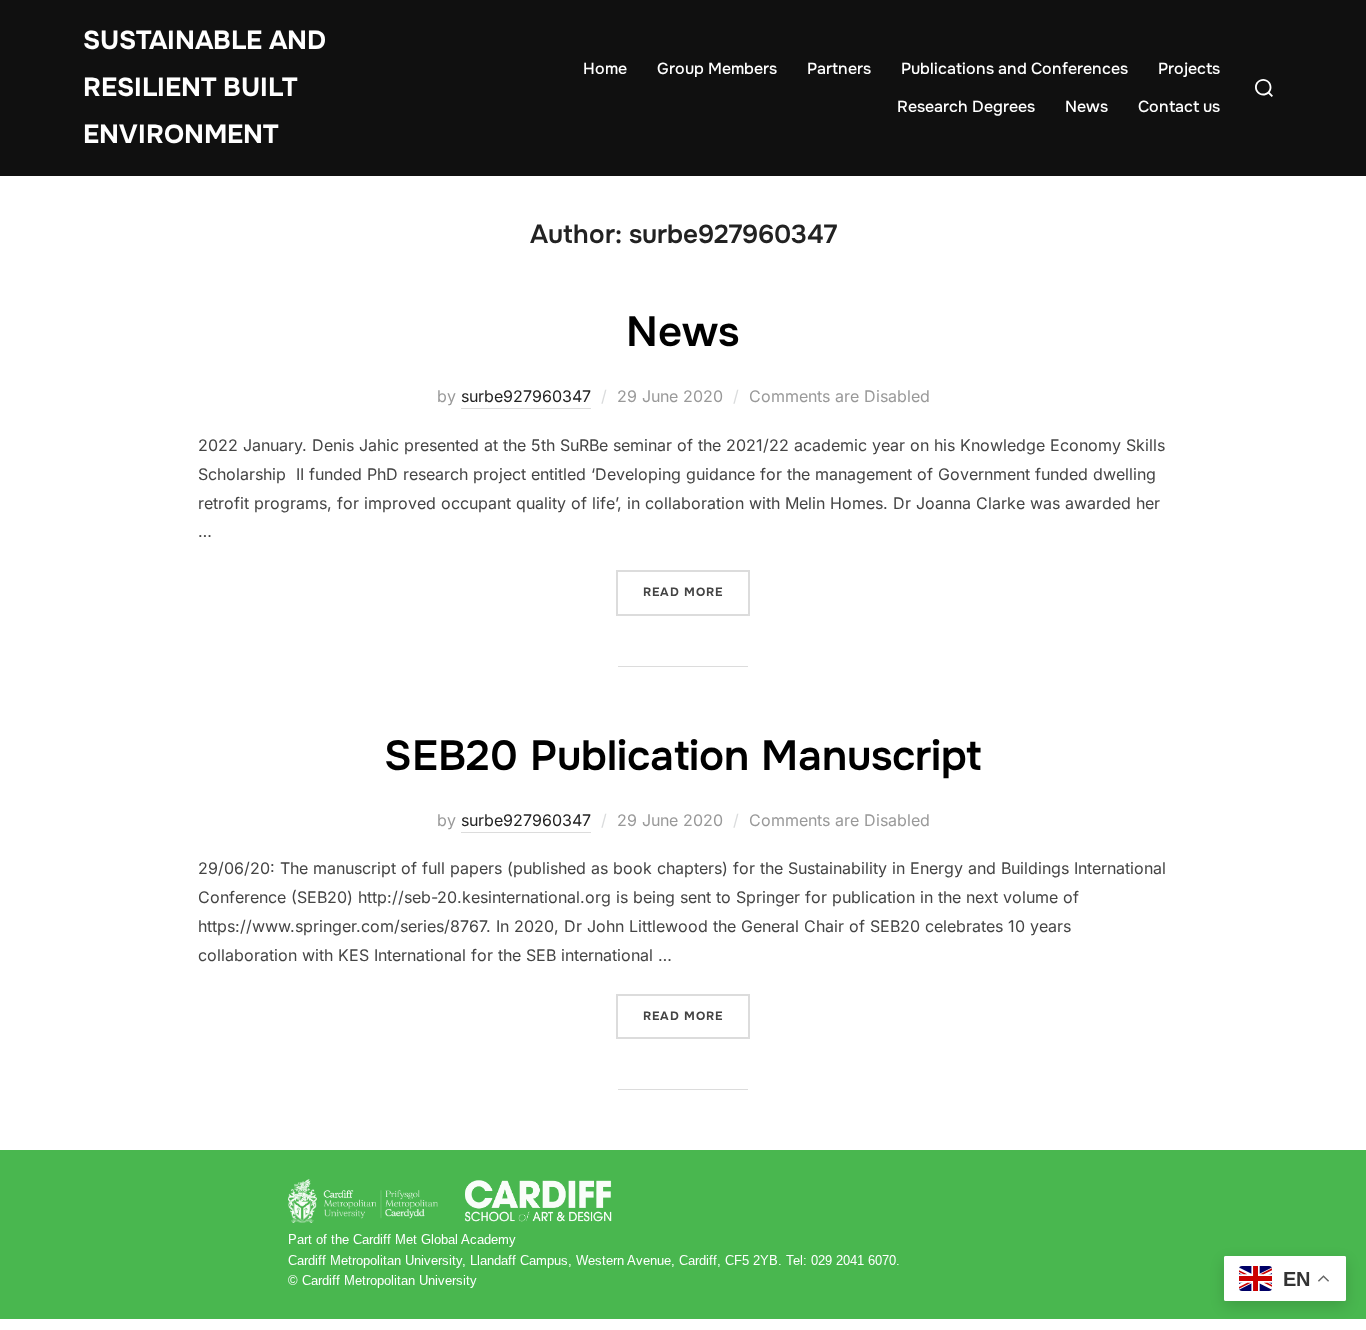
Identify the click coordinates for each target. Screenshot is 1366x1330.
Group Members (717, 68)
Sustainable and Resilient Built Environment (204, 87)
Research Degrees (966, 106)
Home (605, 68)
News (1086, 106)
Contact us (1179, 106)
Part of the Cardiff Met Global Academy (402, 1239)
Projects (1189, 68)
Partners (839, 68)
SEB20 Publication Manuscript (682, 756)
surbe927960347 (526, 396)
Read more (696, 591)
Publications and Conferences (1014, 68)
